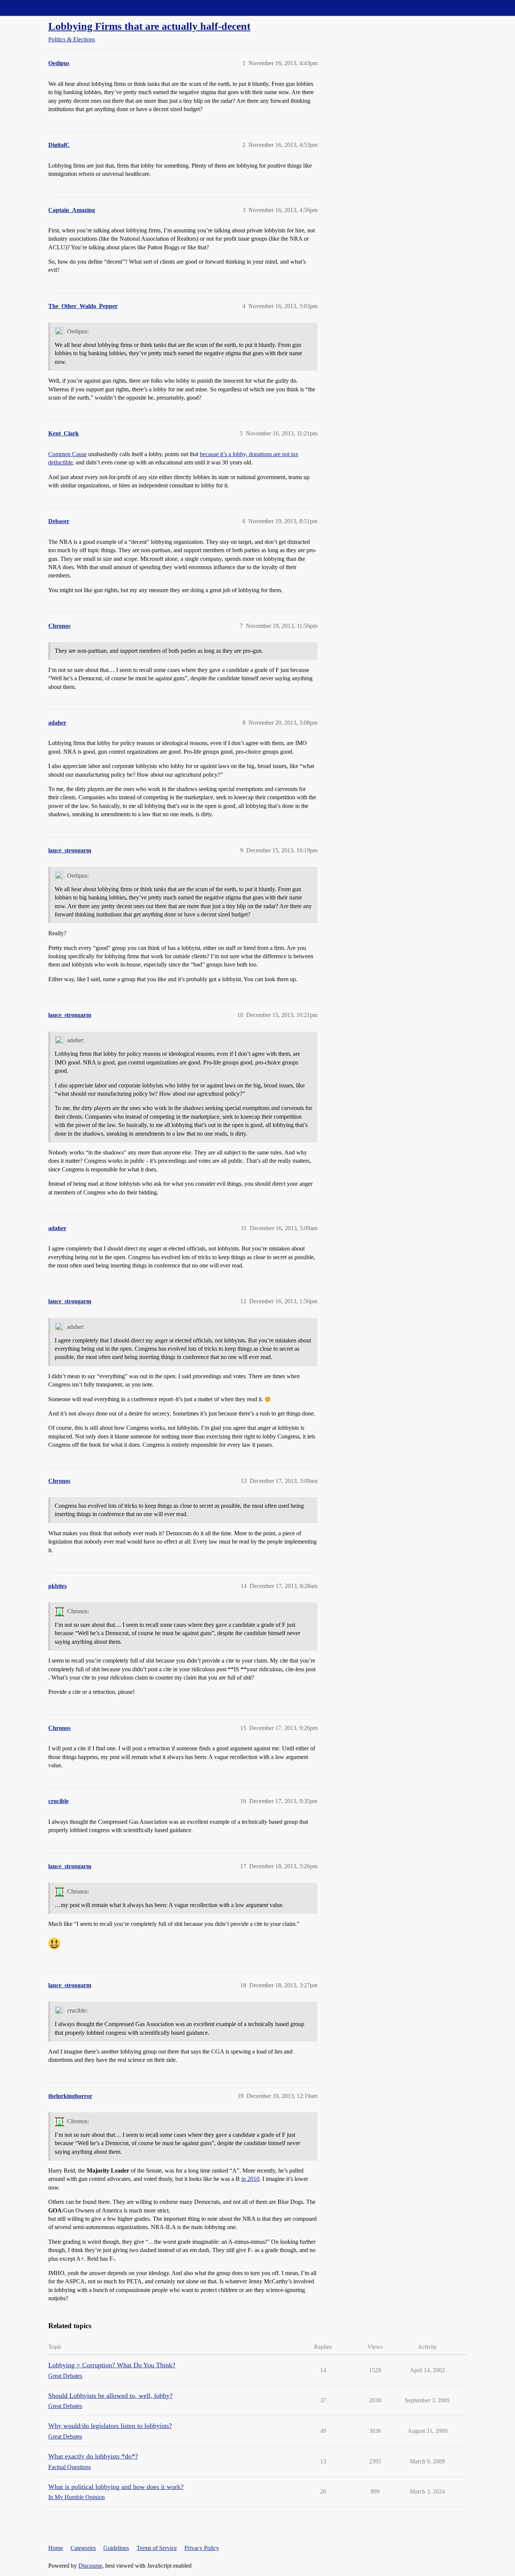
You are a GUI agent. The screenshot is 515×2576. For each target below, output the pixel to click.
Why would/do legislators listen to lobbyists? (110, 2426)
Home (56, 2548)
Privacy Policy (202, 2548)
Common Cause (67, 454)
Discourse (90, 2566)
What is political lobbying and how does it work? (116, 2487)
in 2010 (250, 2179)
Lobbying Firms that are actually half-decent (149, 26)
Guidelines (116, 2548)
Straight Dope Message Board (40, 8)
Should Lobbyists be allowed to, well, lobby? (110, 2396)
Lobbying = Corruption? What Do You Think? (112, 2365)
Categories (83, 2548)
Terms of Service (157, 2548)
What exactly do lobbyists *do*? (93, 2456)
